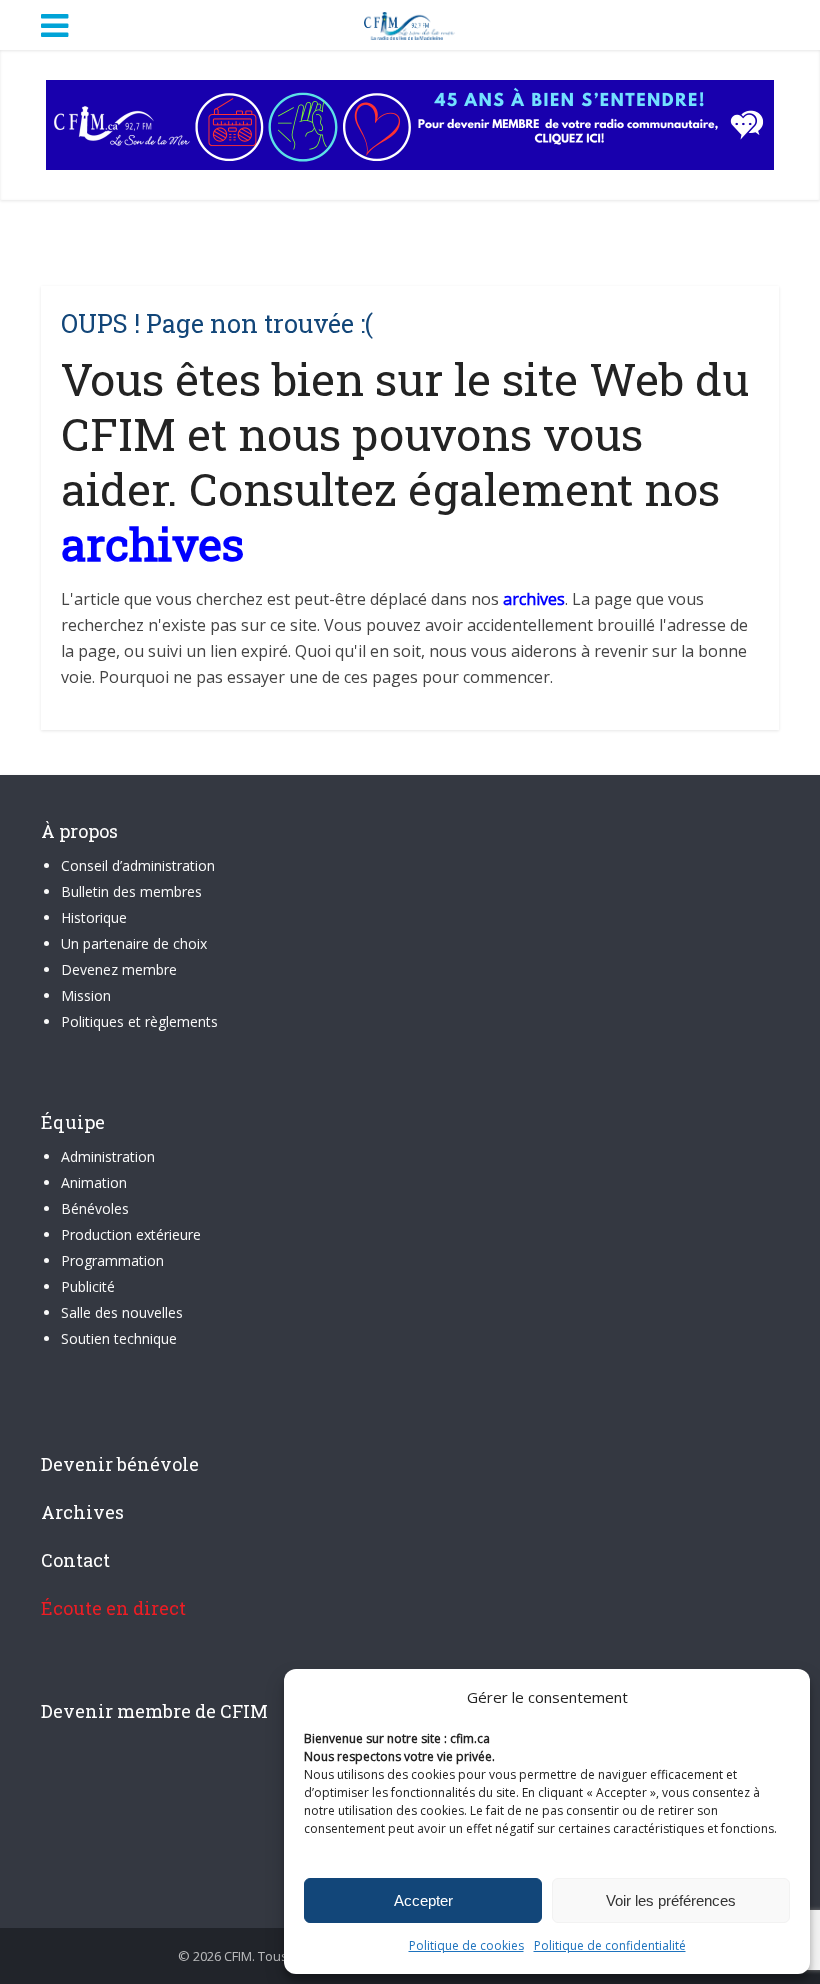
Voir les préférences (671, 1900)
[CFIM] (410, 23)
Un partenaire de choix (134, 943)
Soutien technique (119, 1338)
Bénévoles (95, 1208)
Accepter (423, 1900)
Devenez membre (119, 969)
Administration (108, 1156)
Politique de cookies (466, 1945)
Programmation (112, 1260)
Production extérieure (131, 1234)
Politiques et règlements (139, 1021)
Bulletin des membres (131, 891)
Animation (94, 1182)
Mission (86, 995)
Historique (94, 917)
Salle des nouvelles (122, 1312)
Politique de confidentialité (610, 1945)
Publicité (88, 1286)
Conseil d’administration (138, 865)
